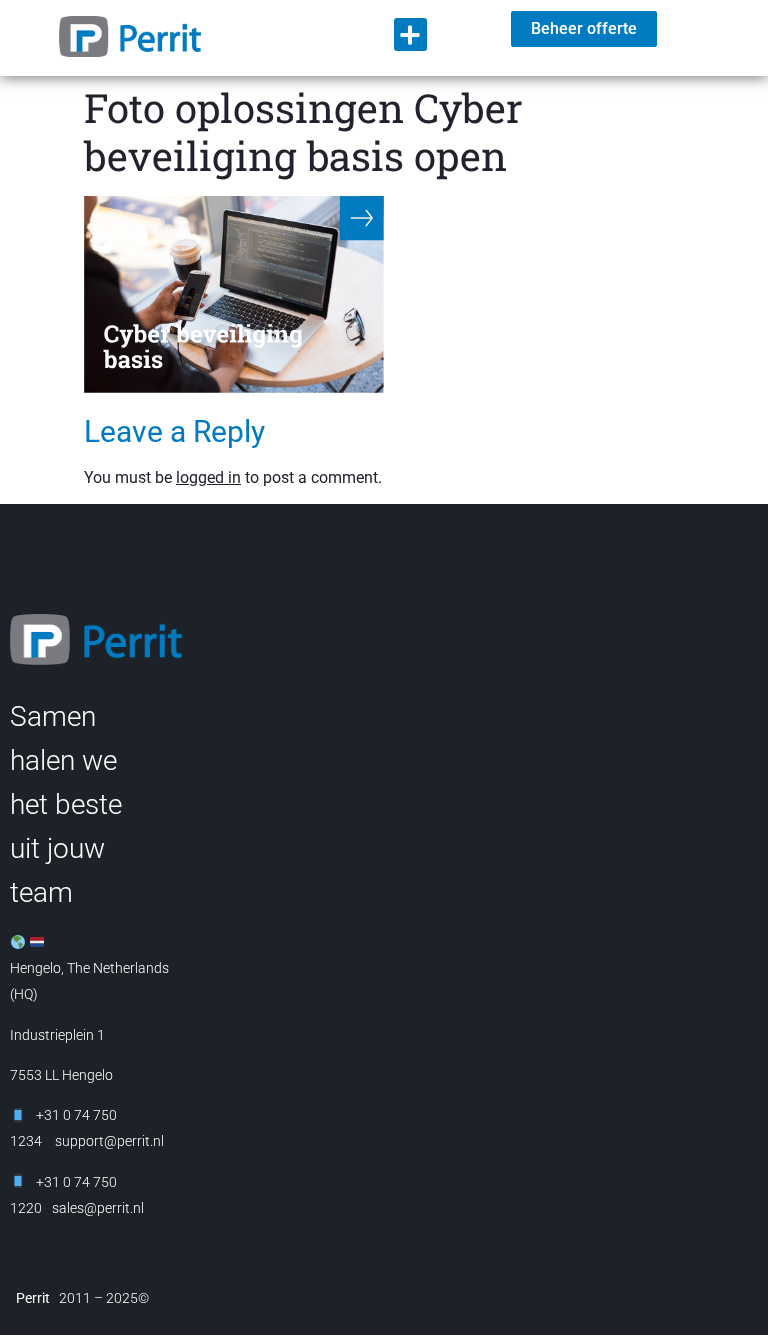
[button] (410, 34)
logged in (208, 477)
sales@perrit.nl (98, 1208)
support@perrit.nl (108, 1141)
